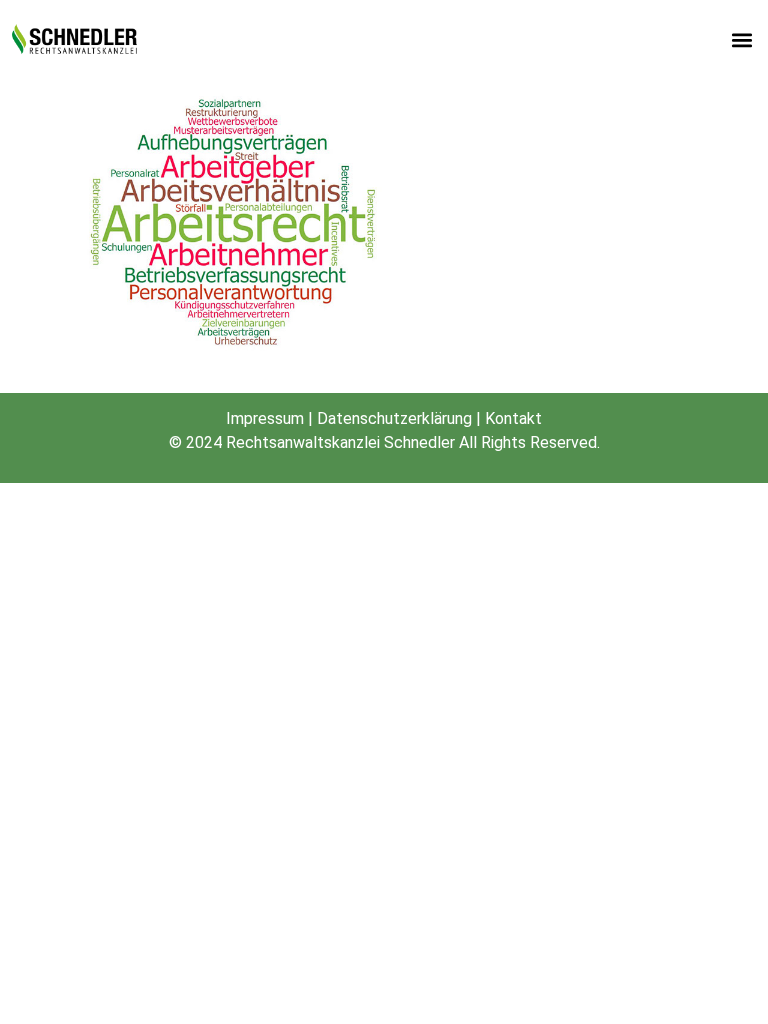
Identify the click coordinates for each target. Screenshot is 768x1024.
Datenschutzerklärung (394, 418)
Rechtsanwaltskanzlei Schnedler (340, 442)
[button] (741, 40)
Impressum (265, 418)
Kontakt (513, 418)
